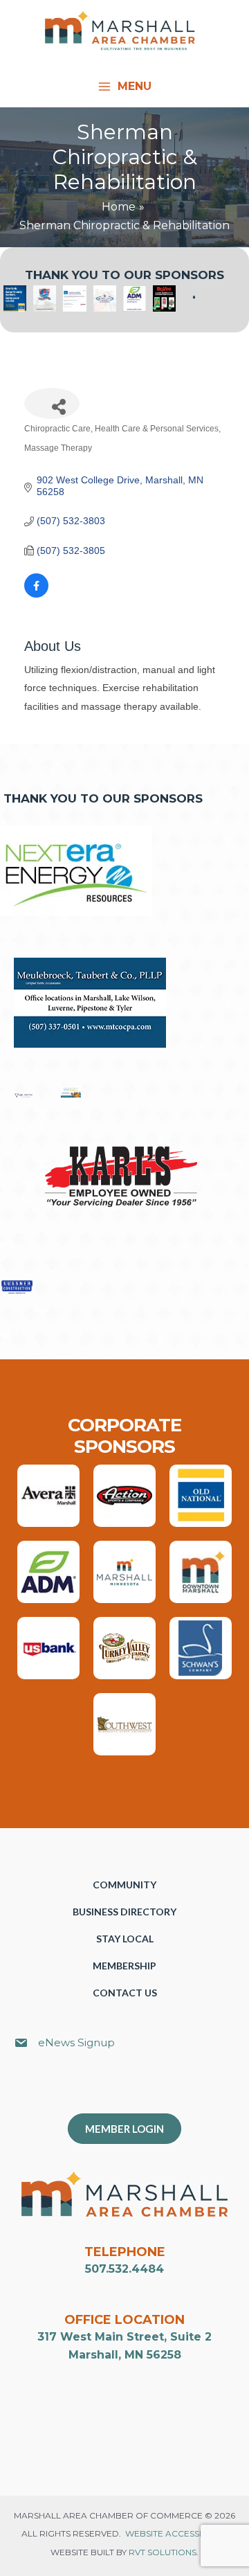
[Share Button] (52, 403)
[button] (131, 2088)
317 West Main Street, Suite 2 (124, 2337)
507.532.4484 (124, 2269)
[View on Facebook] (36, 594)
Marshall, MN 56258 (125, 2355)
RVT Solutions (163, 2552)
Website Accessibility (176, 2533)
